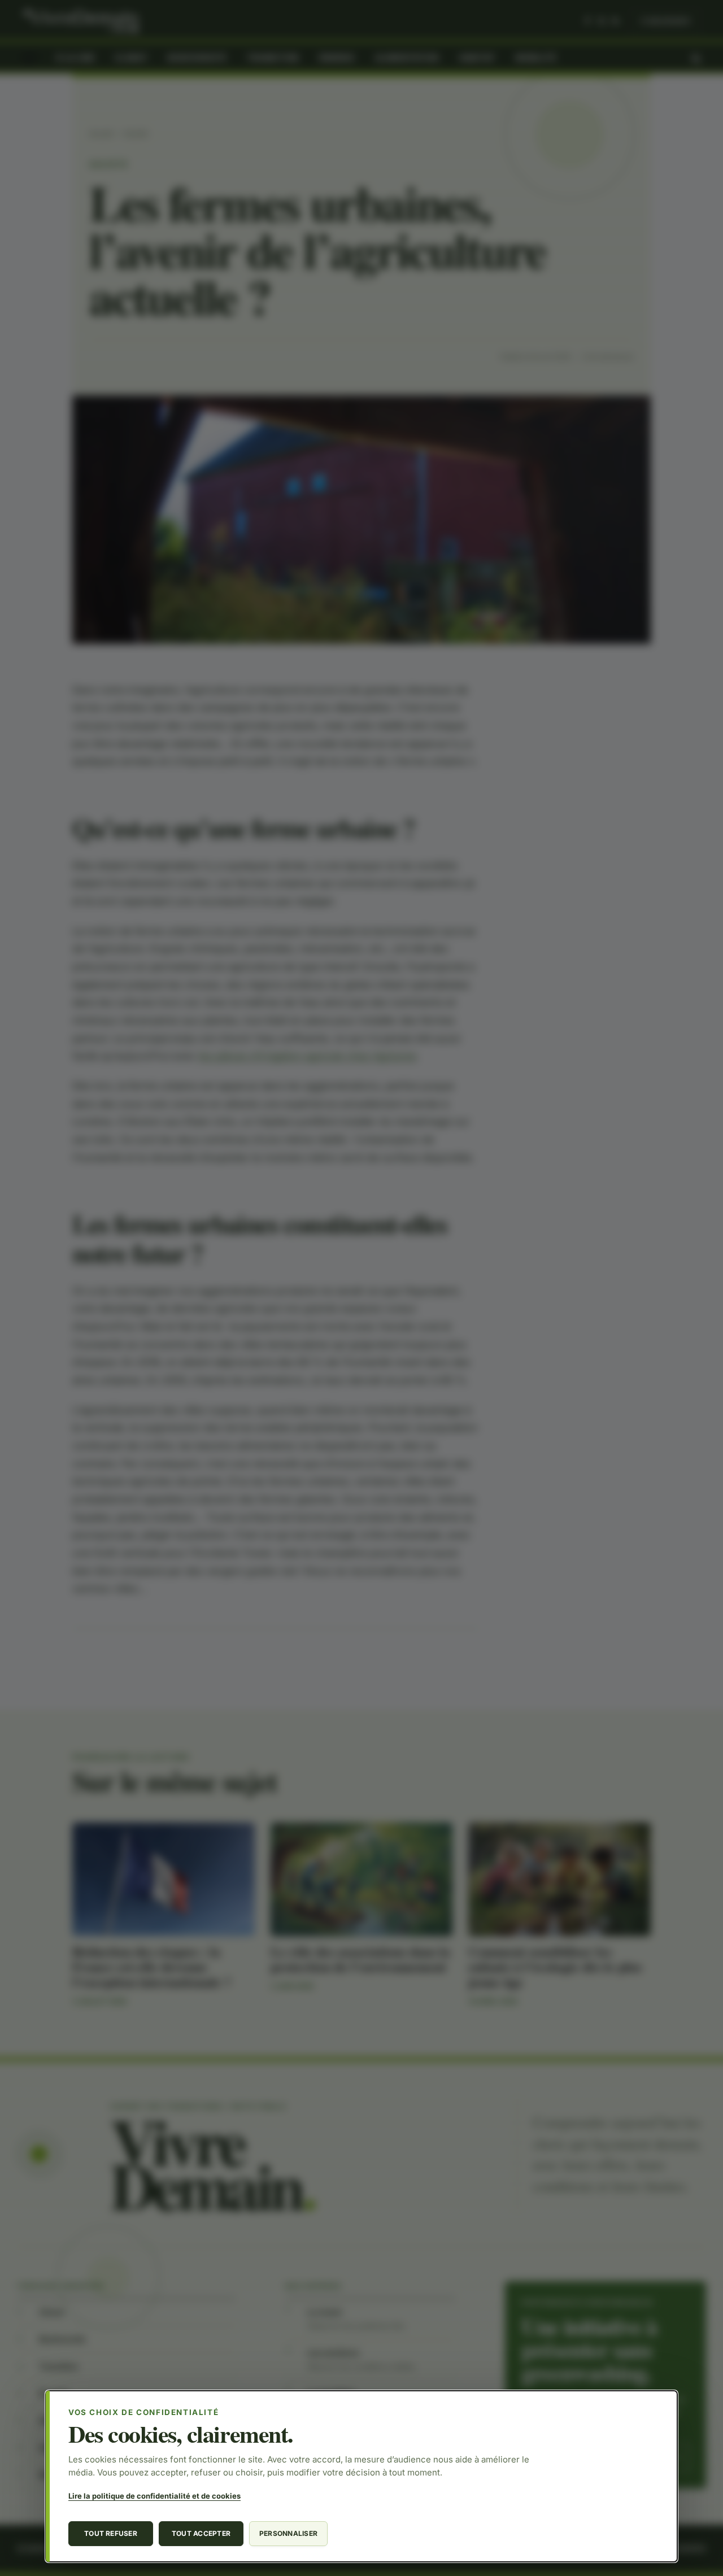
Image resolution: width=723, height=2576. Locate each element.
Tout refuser (111, 2533)
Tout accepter (201, 2533)
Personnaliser (288, 2533)
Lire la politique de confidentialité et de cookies (154, 2496)
